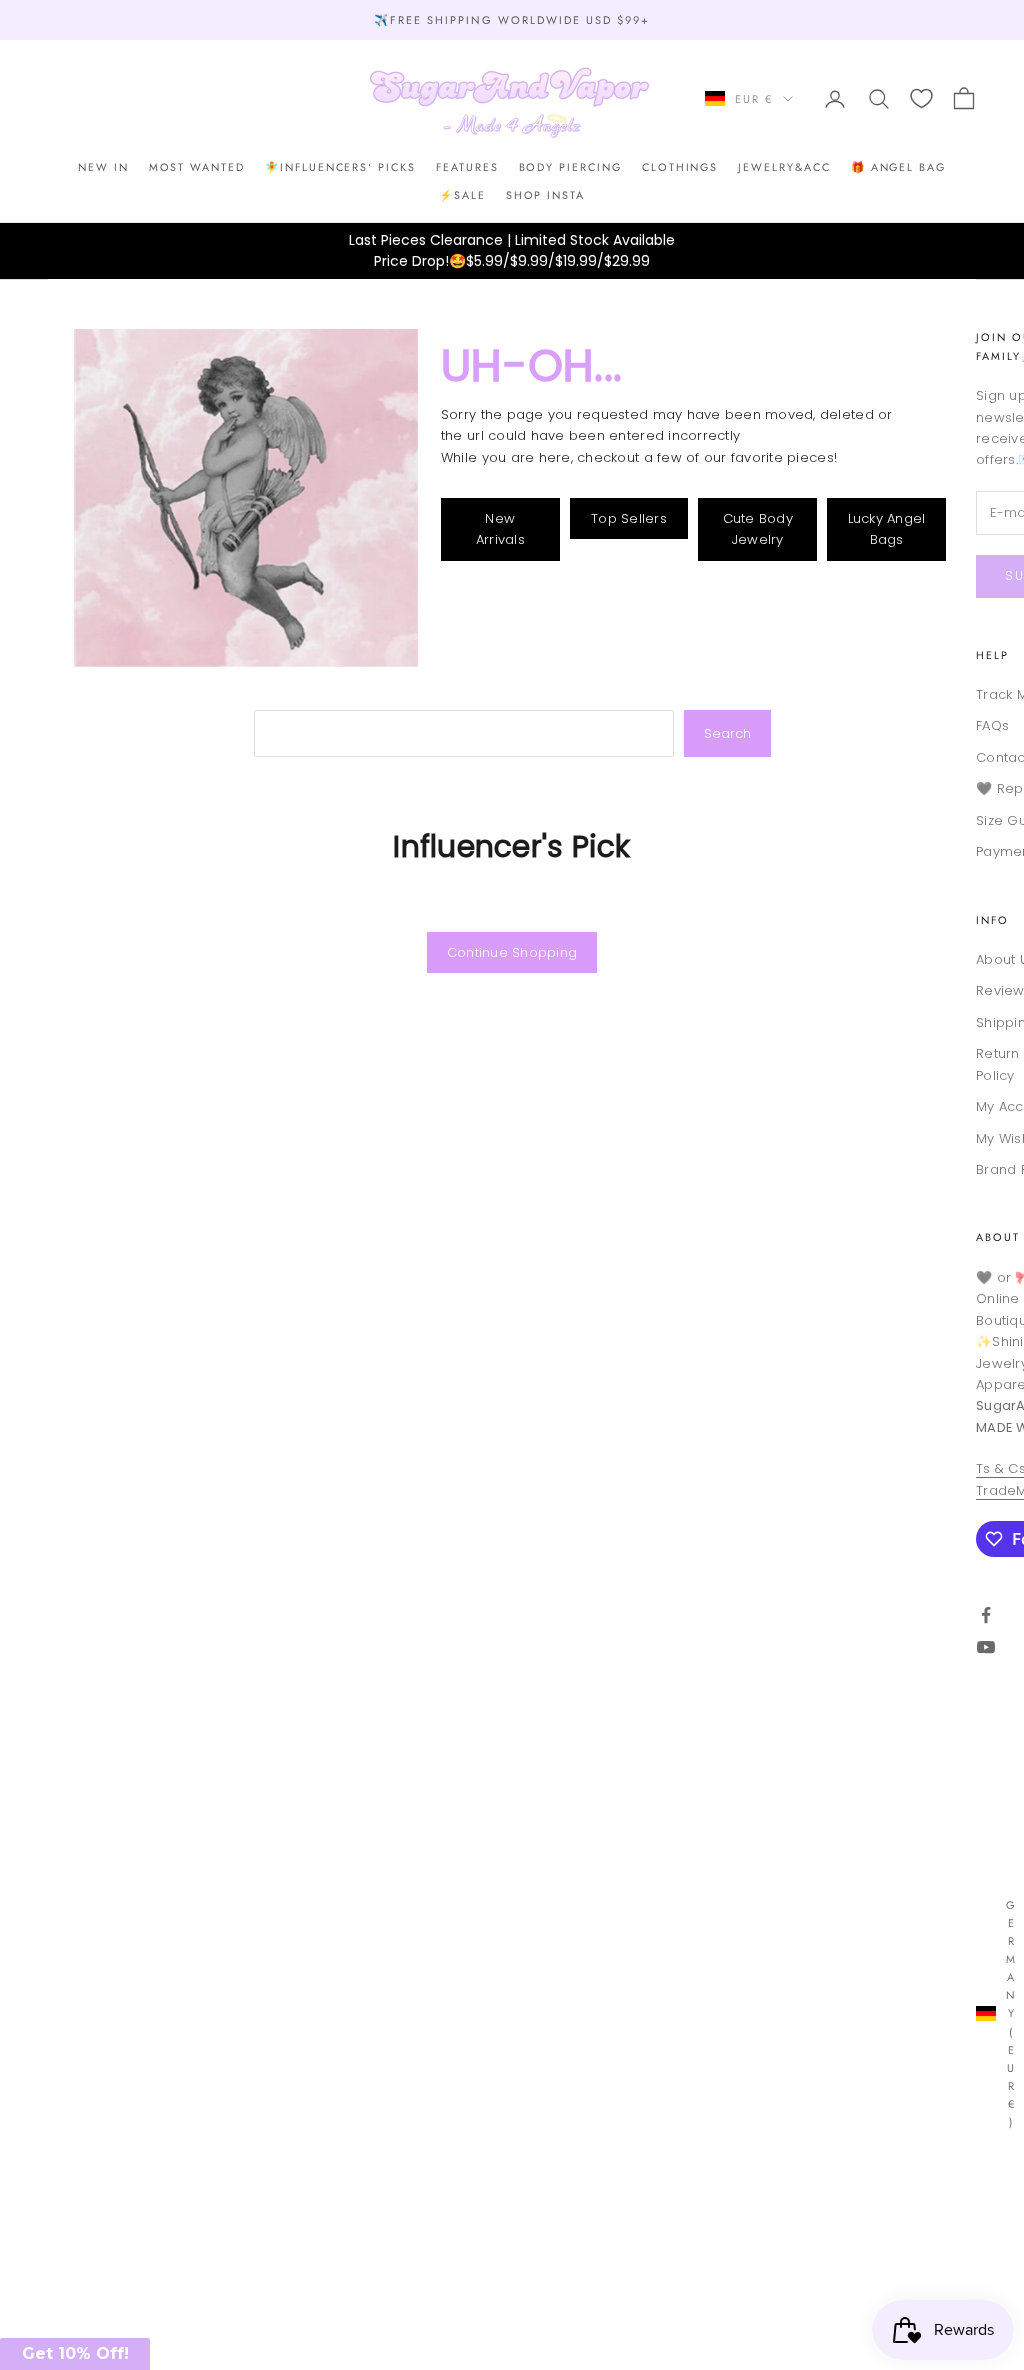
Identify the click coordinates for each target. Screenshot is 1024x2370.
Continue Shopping (512, 952)
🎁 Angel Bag (898, 167)
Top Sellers (629, 518)
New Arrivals (500, 529)
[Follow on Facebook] (986, 1615)
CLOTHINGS (680, 167)
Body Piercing (570, 167)
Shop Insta (545, 195)
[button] (75, 2354)
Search (727, 733)
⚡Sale (462, 195)
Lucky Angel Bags (887, 529)
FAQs (992, 725)
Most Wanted (197, 167)
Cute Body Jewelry (758, 529)
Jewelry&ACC (784, 167)
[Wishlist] (921, 98)
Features (467, 167)
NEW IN (103, 167)
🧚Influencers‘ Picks (340, 167)
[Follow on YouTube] (986, 1647)
